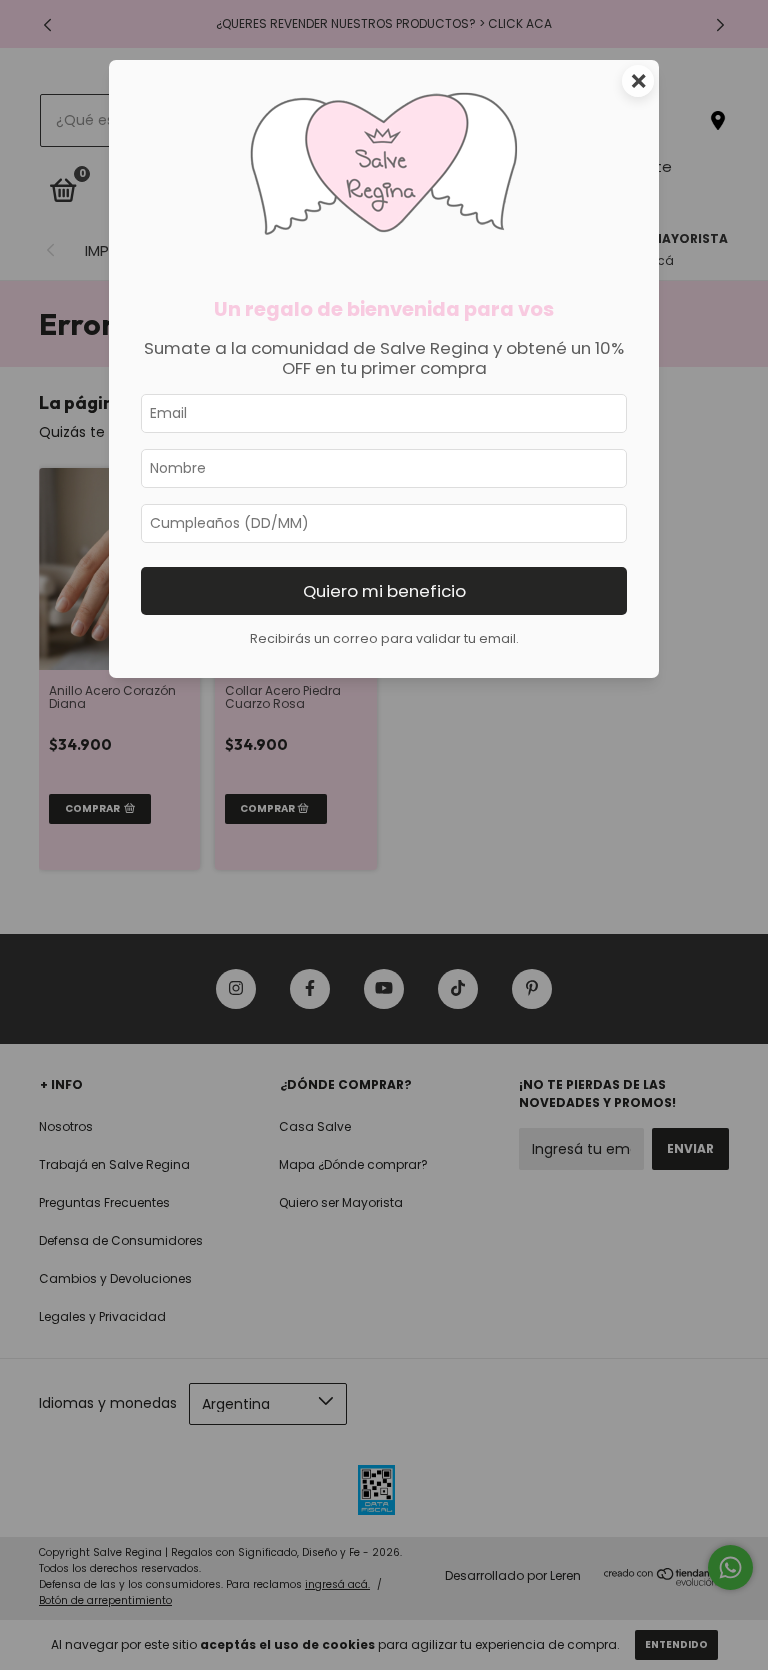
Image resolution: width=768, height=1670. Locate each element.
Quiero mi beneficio (384, 591)
